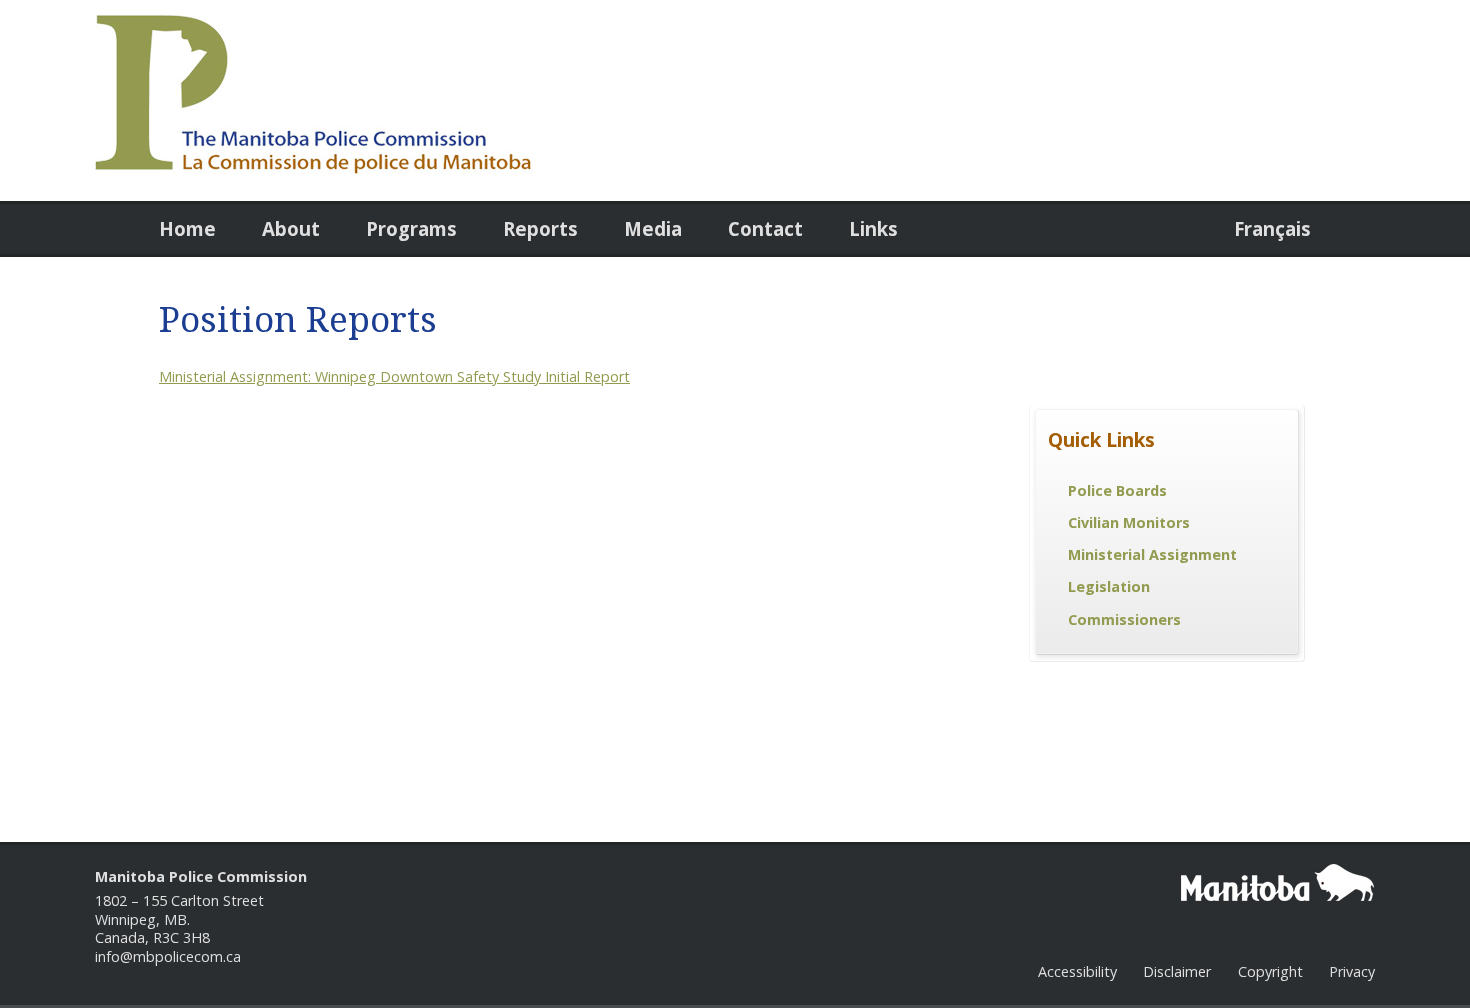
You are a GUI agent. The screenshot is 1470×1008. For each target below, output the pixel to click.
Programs (411, 228)
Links (873, 228)
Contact (765, 228)
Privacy (1352, 971)
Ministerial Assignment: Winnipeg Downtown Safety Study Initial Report (394, 376)
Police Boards (1117, 490)
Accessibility (1077, 971)
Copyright (1270, 971)
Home (187, 228)
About (291, 228)
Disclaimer (1177, 971)
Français (1272, 228)
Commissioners (1124, 619)
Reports (540, 228)
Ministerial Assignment (1152, 554)
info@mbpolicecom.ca (168, 956)
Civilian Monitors (1129, 522)
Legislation (1109, 586)
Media (653, 228)
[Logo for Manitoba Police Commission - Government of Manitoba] (314, 168)
